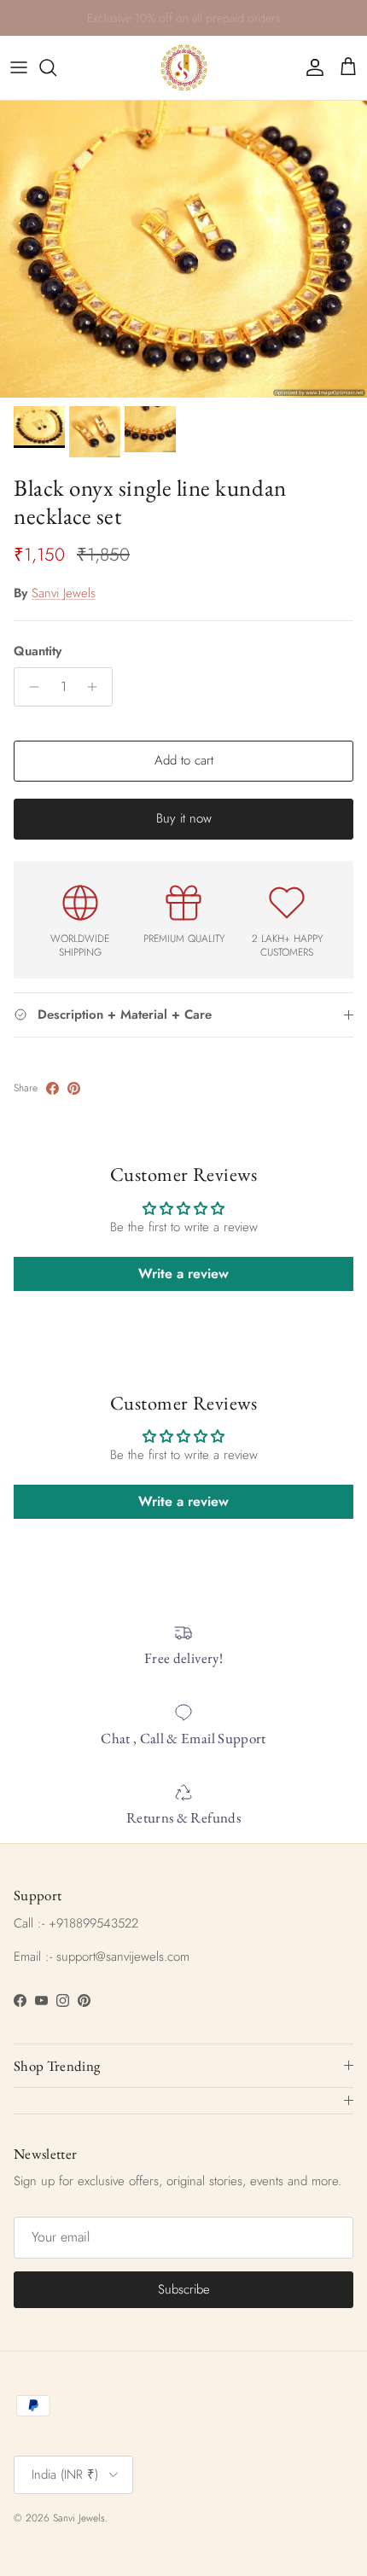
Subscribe (184, 2289)
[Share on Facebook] (52, 1088)
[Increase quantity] (97, 687)
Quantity (38, 651)
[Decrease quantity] (29, 687)
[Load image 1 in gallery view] (183, 249)
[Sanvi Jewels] (184, 68)
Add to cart (184, 760)
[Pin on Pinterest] (74, 1088)
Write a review (183, 1273)
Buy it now (184, 818)
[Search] (56, 67)
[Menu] (19, 67)
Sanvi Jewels (64, 593)
